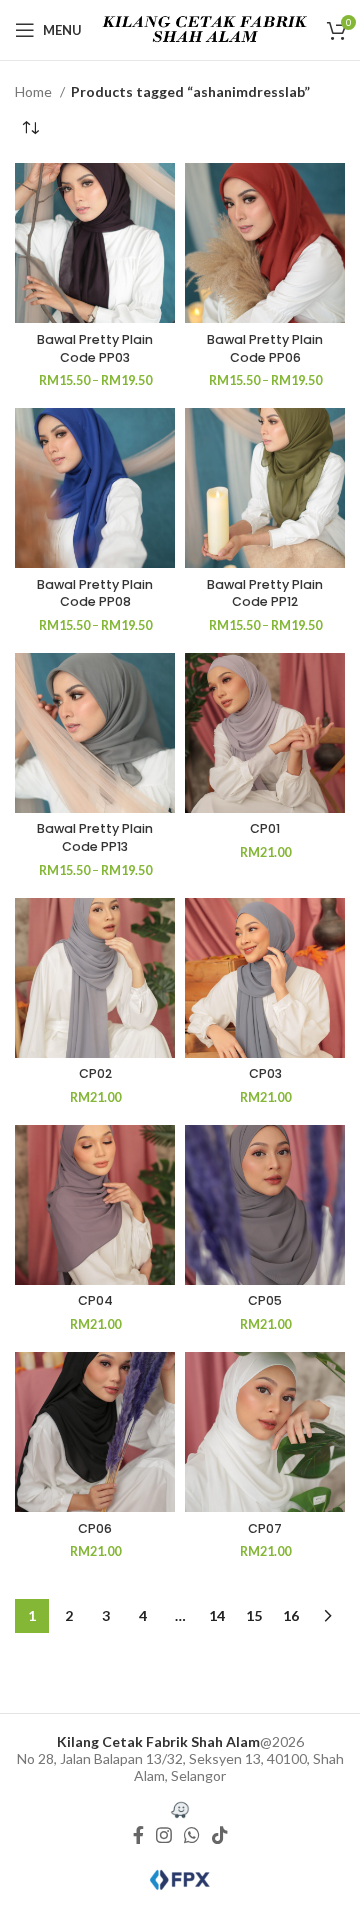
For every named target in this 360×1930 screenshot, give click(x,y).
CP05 (265, 1300)
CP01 (265, 828)
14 (217, 1615)
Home (35, 91)
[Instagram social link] (164, 1835)
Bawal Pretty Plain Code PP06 (265, 348)
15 (254, 1615)
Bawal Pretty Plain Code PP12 (265, 593)
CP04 (95, 1300)
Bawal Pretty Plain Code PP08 (95, 593)
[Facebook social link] (138, 1835)
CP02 (95, 1073)
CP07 (265, 1528)
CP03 (265, 1073)
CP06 (95, 1528)
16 (291, 1615)
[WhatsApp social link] (192, 1835)
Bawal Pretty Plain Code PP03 (95, 348)
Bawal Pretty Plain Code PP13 (95, 837)
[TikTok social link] (220, 1835)
